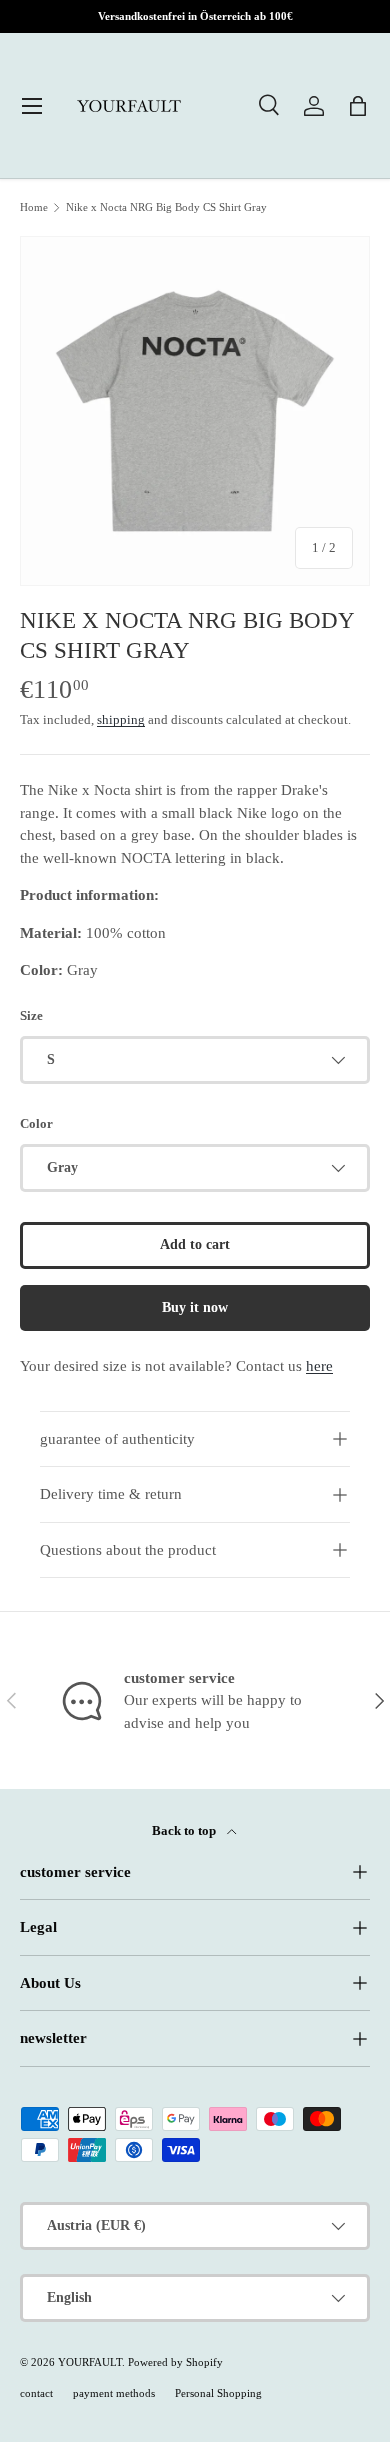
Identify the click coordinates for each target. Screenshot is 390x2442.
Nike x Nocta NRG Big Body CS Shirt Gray (166, 207)
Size (31, 1015)
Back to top (185, 1830)
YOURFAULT (90, 2362)
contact (36, 2393)
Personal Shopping (218, 2393)
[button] (358, 106)
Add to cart (195, 1244)
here (319, 1366)
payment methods (114, 2393)
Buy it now (195, 1307)
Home (34, 207)
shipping (121, 719)
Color (36, 1123)
